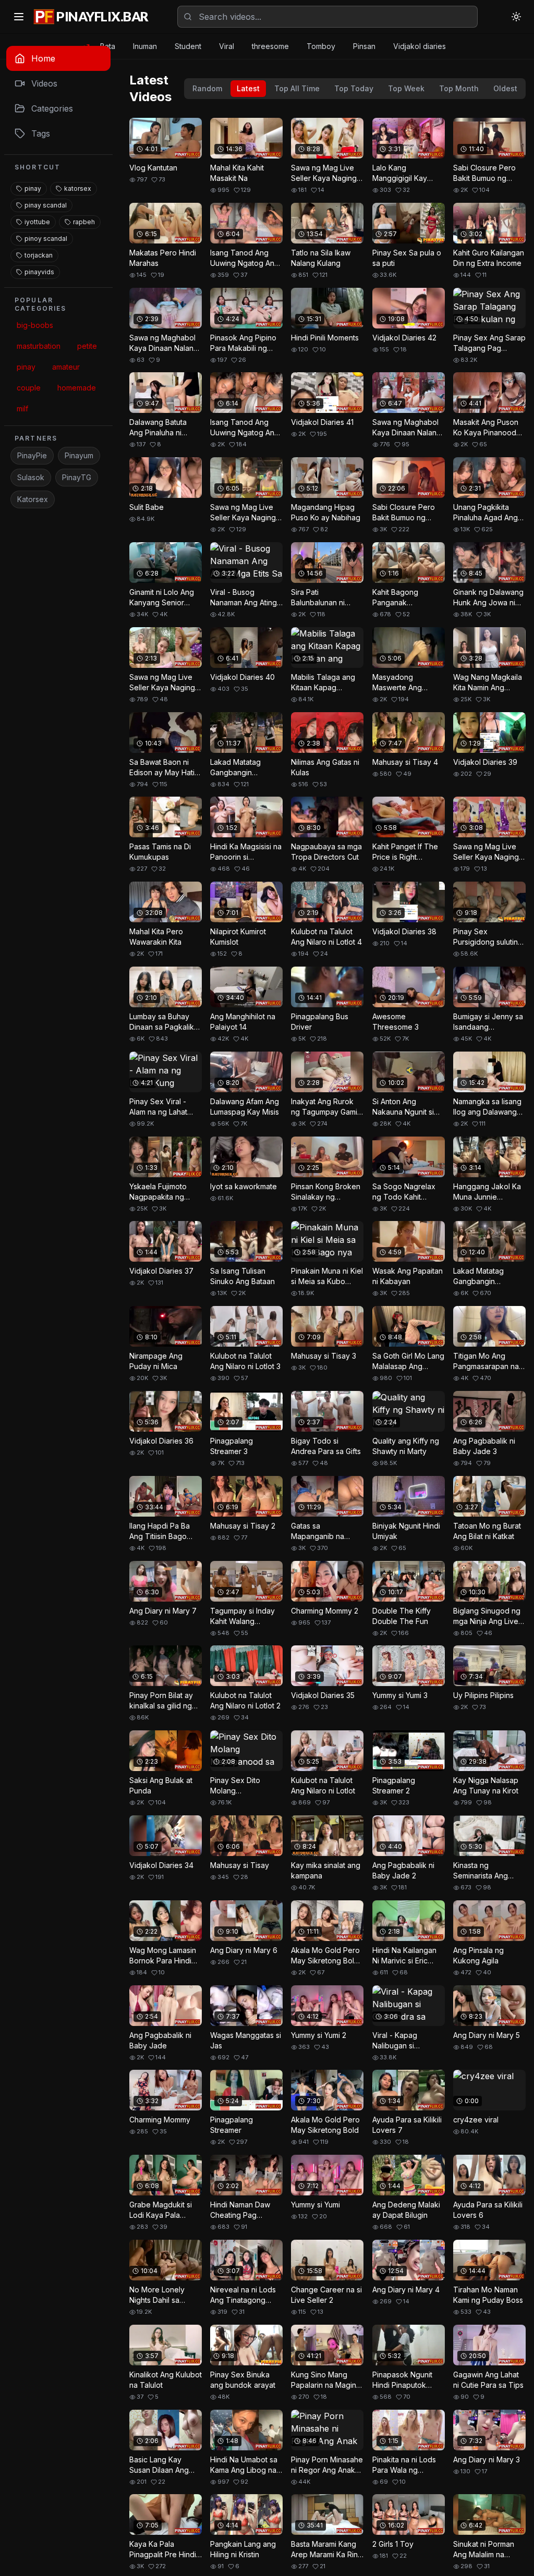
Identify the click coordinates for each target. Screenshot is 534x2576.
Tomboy (321, 46)
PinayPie (32, 455)
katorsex (78, 188)
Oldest (505, 88)
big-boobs (35, 325)
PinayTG (77, 477)
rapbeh (84, 222)
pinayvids (39, 272)
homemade (77, 388)
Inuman (145, 46)
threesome (270, 46)
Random (207, 88)
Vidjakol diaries (420, 46)
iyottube (37, 222)
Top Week (406, 88)
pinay (33, 188)
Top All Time (297, 88)
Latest (248, 88)
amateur (66, 367)
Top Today (354, 88)
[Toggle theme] (516, 17)
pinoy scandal (46, 239)
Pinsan (364, 46)
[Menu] (19, 17)
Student (188, 46)
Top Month (459, 88)
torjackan (39, 255)
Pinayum (79, 455)
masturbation (39, 346)
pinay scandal (46, 205)
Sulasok (31, 477)
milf (22, 408)
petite (87, 346)
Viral (227, 46)
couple (29, 388)
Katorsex (33, 499)
